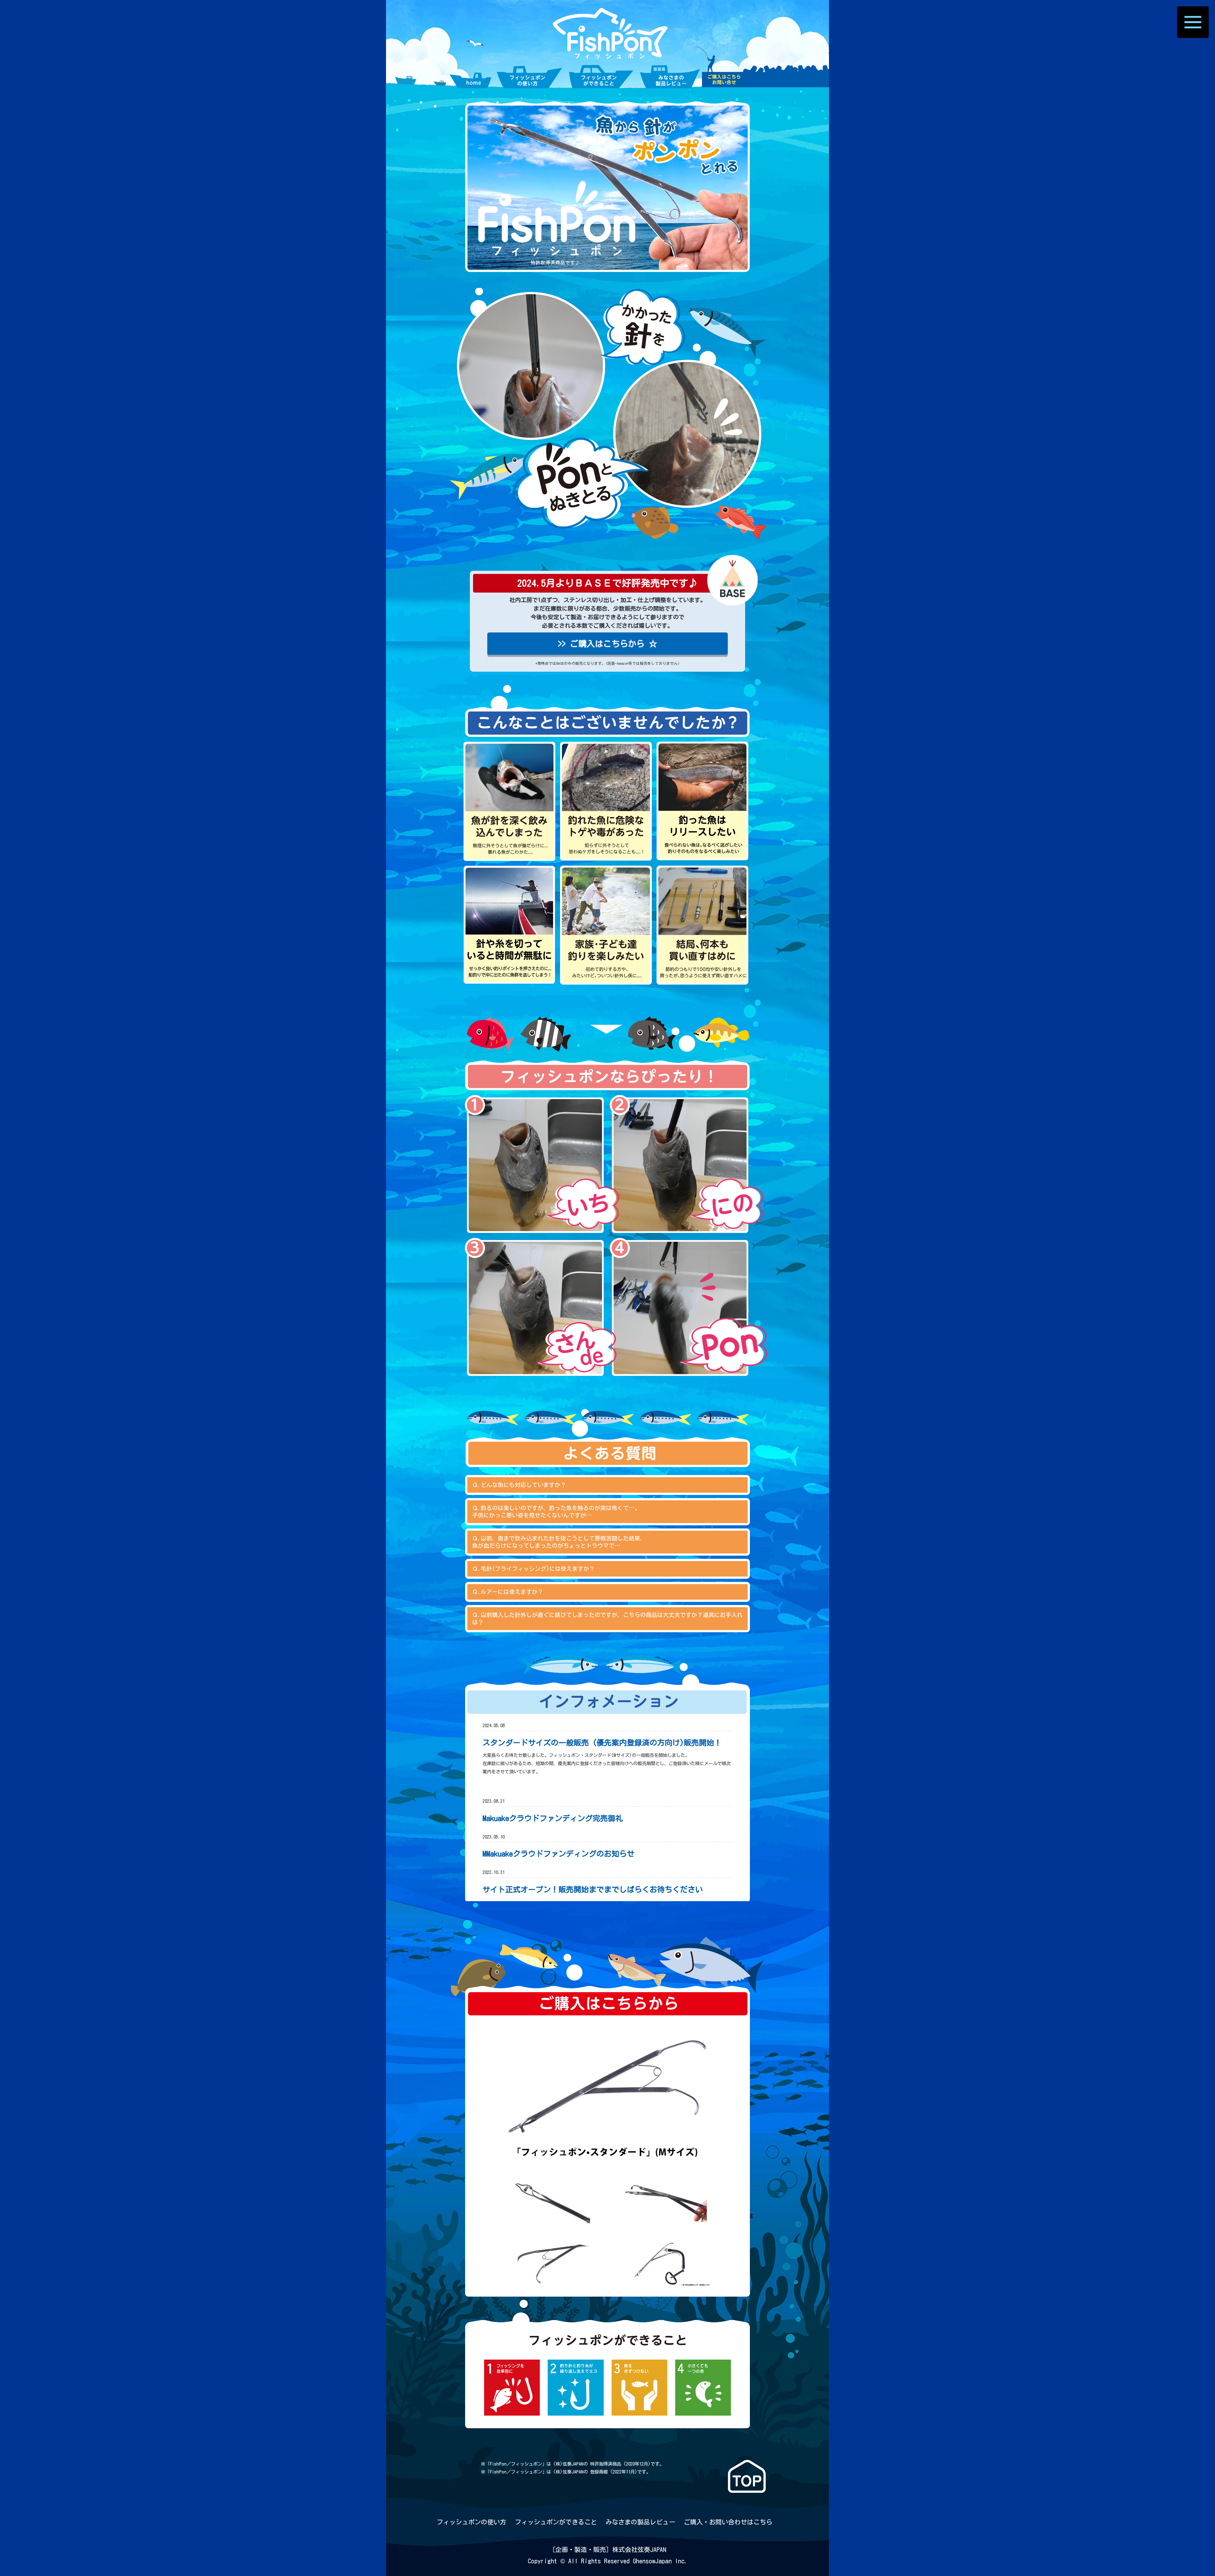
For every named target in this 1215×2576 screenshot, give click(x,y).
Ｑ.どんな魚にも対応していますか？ (519, 1485)
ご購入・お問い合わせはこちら (728, 2522)
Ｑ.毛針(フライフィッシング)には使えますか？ (533, 1569)
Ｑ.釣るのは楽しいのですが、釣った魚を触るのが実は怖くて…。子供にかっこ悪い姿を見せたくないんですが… (556, 1512)
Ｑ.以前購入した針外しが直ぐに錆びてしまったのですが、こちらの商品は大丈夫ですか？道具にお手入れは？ (607, 1618)
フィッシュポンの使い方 (471, 2522)
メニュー (1193, 22)
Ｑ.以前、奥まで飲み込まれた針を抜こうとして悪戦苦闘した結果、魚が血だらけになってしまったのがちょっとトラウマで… (559, 1542)
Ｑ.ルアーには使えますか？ (508, 1592)
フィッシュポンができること (556, 2522)
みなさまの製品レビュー (640, 2522)
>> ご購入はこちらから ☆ (607, 644)
